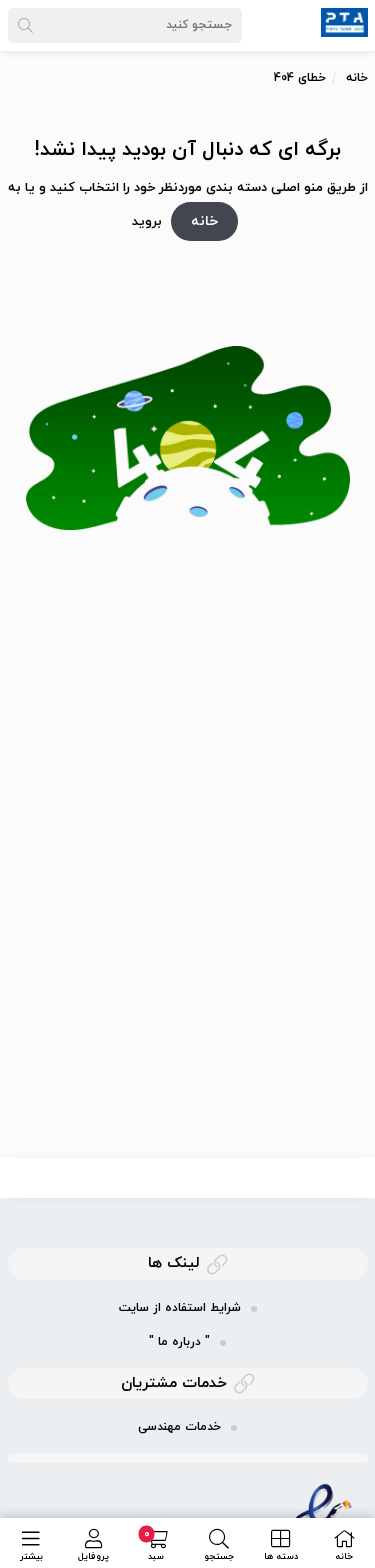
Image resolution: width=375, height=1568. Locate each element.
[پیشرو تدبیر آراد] (344, 21)
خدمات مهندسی (179, 1427)
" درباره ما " (179, 1342)
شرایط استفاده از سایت (180, 1308)
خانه (357, 78)
